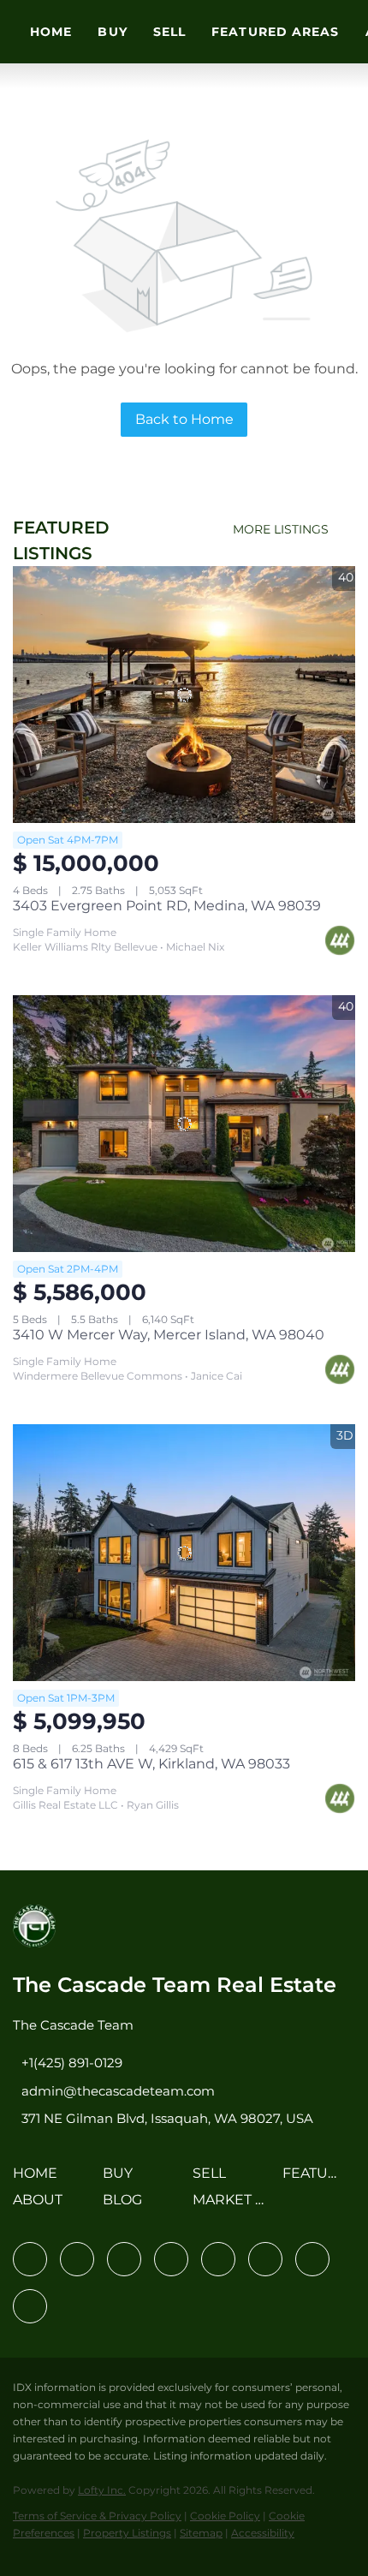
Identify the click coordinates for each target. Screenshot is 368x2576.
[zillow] (171, 2259)
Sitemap (201, 2533)
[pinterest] (312, 2259)
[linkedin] (77, 2259)
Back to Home (184, 419)
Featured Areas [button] (275, 32)
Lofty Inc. (102, 2490)
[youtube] (265, 2259)
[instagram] (218, 2259)
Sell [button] (169, 32)
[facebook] (30, 2259)
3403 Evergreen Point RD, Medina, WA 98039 (167, 906)
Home (51, 32)
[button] (39, 2179)
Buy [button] (112, 32)
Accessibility (263, 2533)
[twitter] (124, 2259)
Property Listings (127, 2533)
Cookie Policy (225, 2516)
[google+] (30, 2306)
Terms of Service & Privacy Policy (97, 2516)
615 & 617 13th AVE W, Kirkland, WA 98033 (151, 1764)
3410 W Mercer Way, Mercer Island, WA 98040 (169, 1335)
